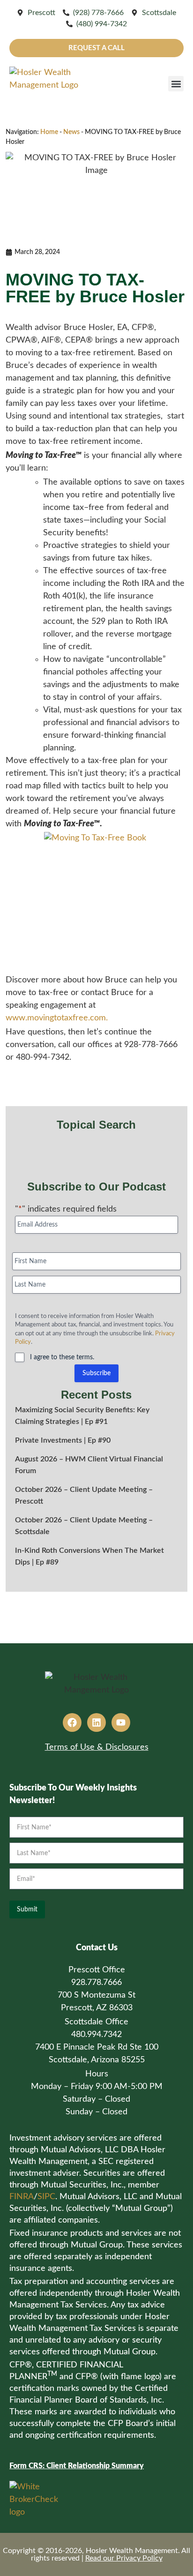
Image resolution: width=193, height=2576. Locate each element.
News (71, 132)
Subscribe (96, 1373)
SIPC (46, 2197)
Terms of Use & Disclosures (97, 1747)
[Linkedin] (96, 1722)
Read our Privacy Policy (124, 2558)
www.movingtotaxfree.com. (57, 1018)
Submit (27, 1910)
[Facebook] (72, 1722)
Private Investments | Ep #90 (63, 1440)
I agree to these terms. (62, 1357)
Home (49, 132)
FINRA (22, 2197)
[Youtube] (121, 1722)
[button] (176, 84)
